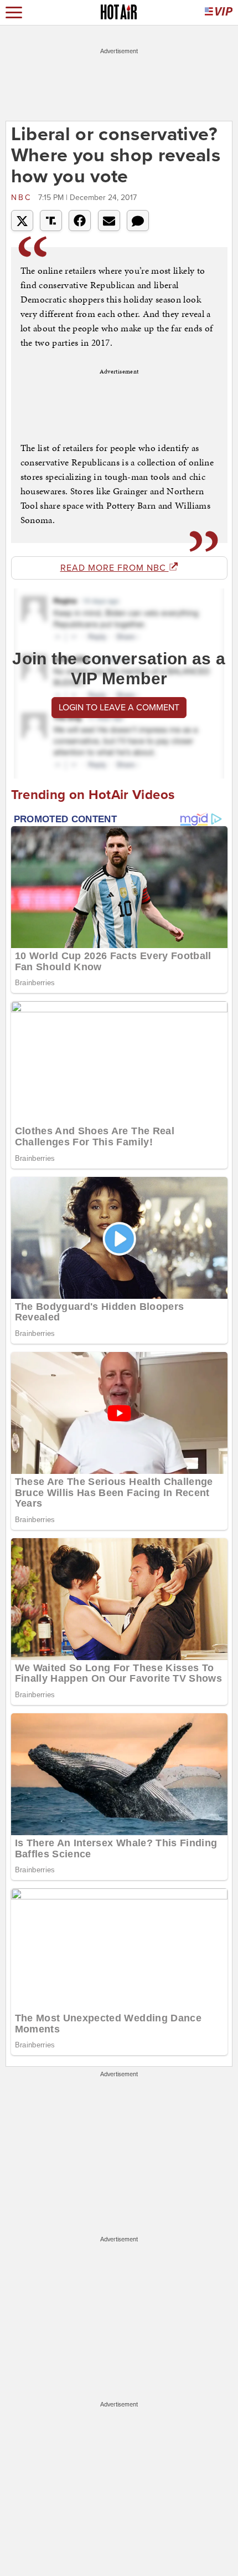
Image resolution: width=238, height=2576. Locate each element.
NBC (23, 198)
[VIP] (219, 12)
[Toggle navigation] (14, 12)
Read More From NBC (115, 568)
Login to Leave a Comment (119, 708)
